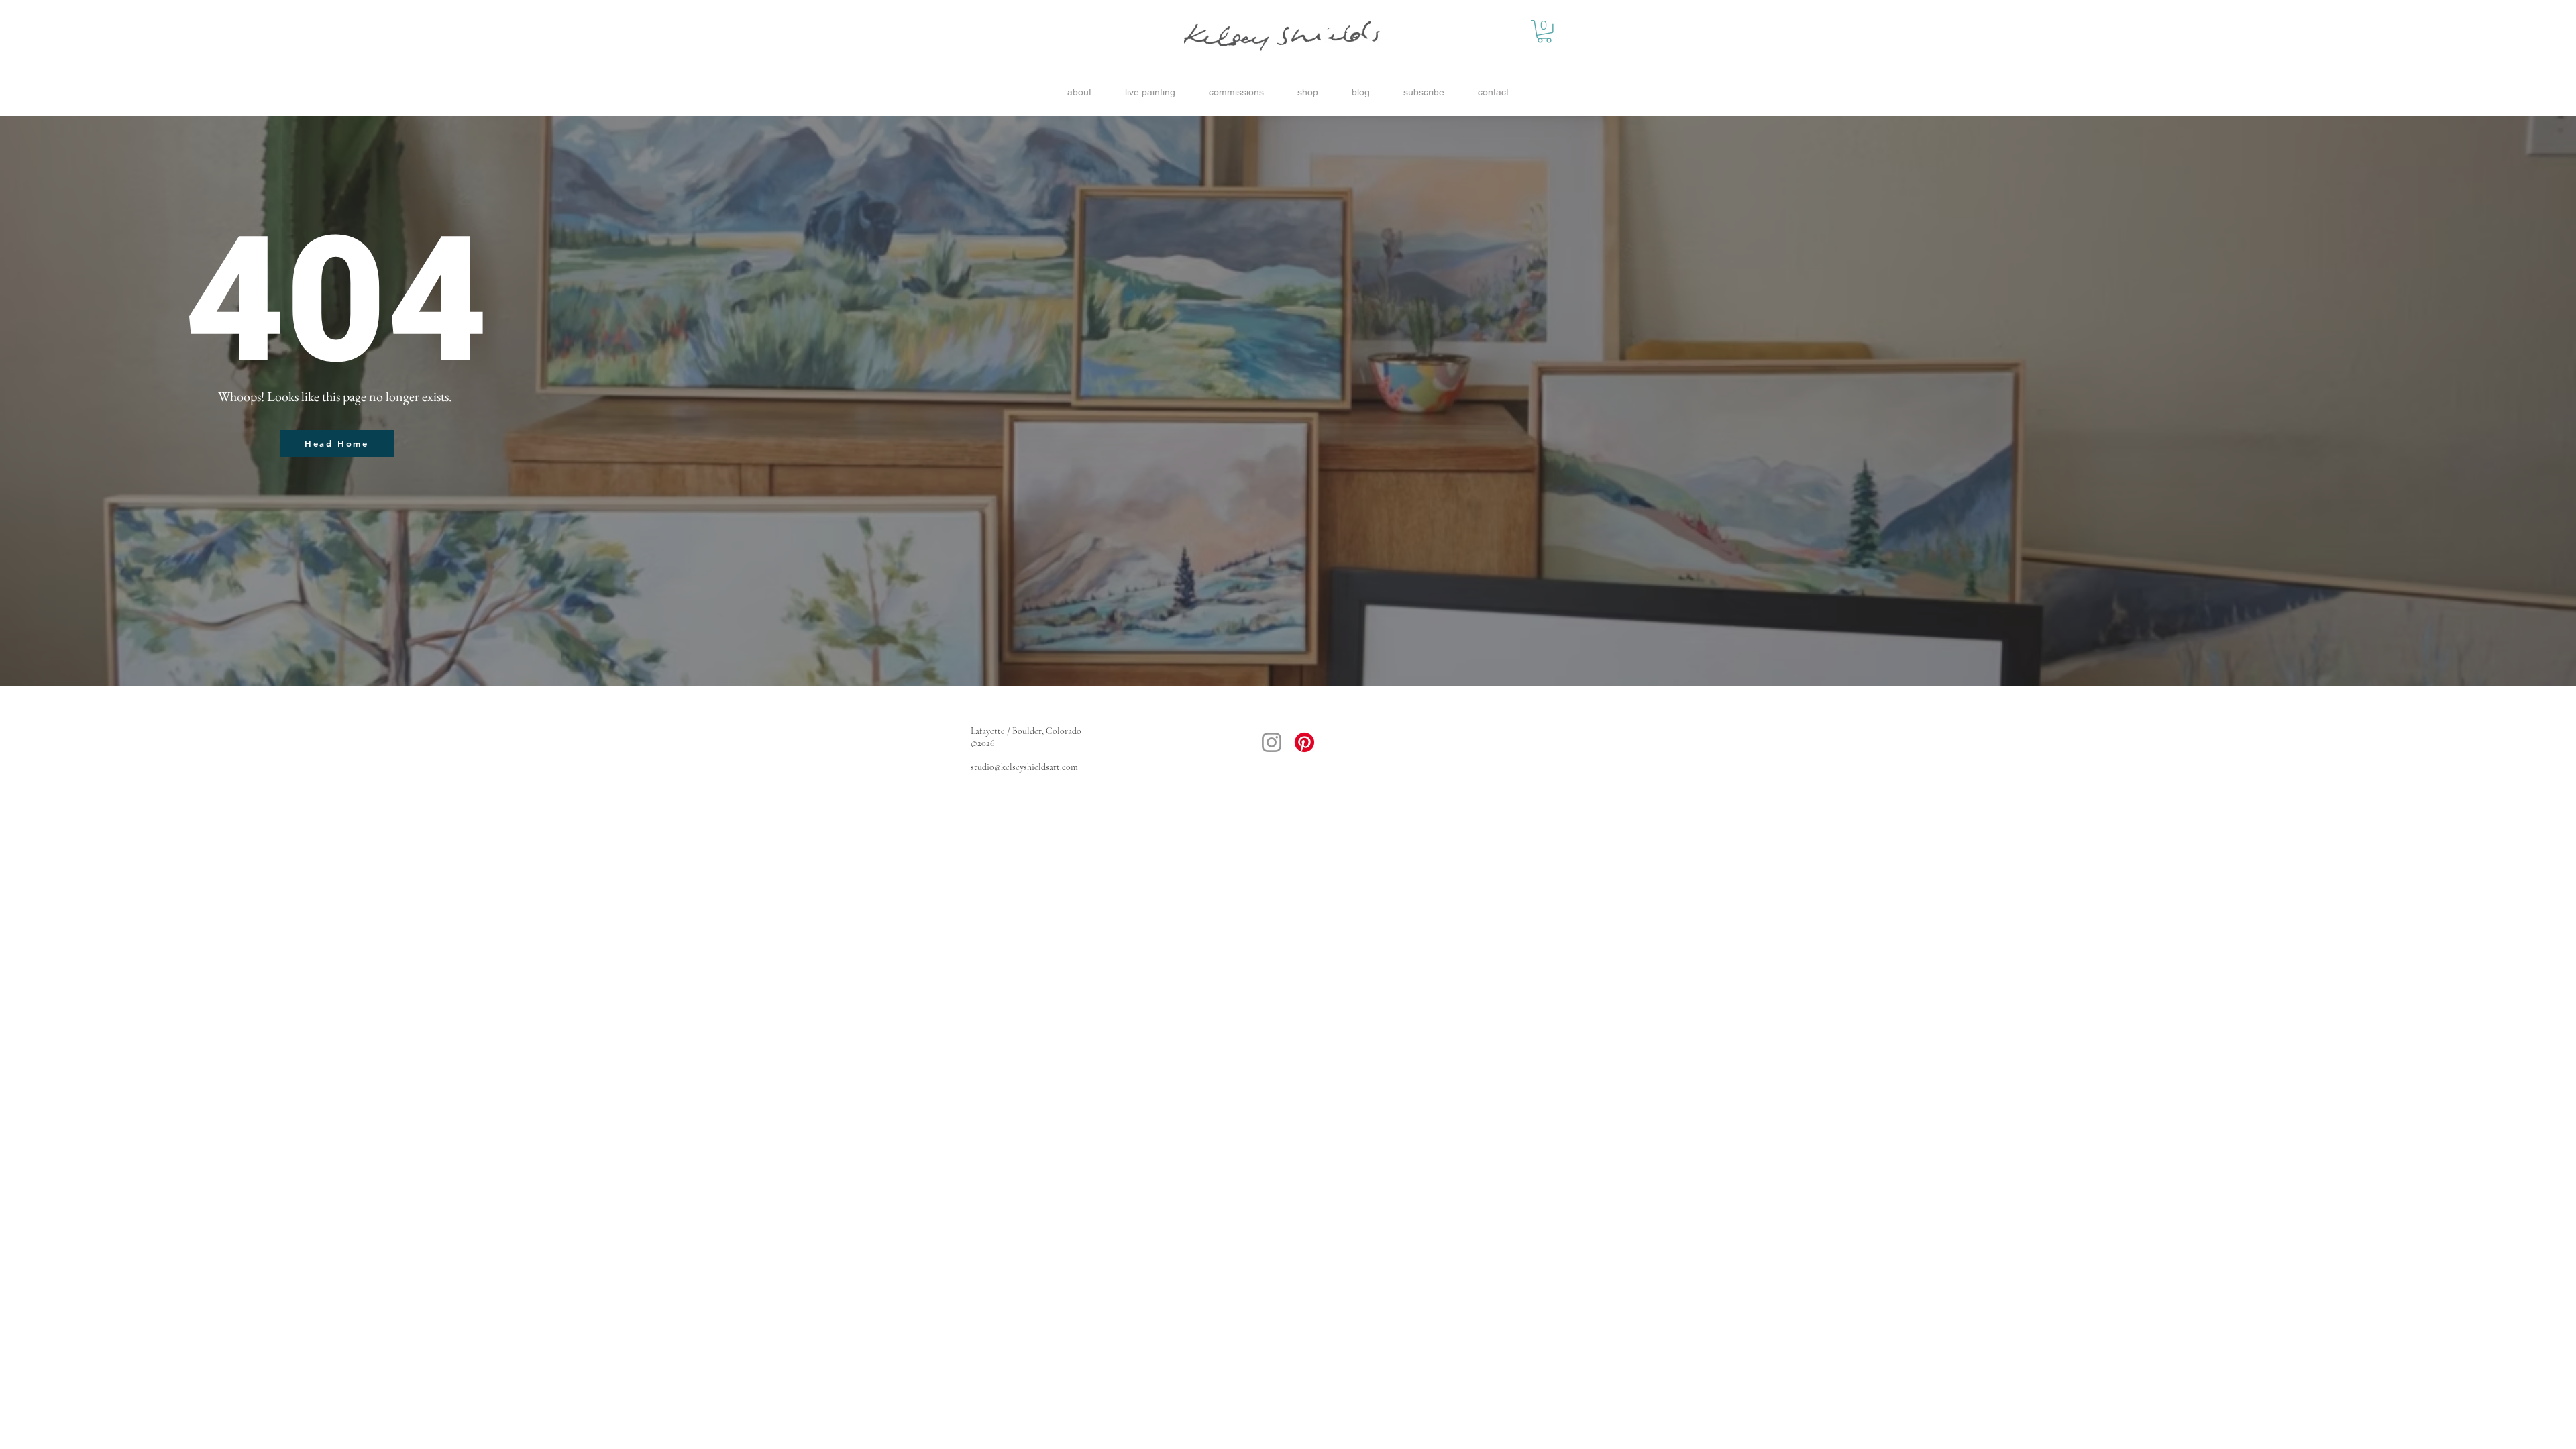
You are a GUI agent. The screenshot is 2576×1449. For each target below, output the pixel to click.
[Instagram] (1272, 742)
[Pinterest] (1304, 742)
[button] (1544, 32)
